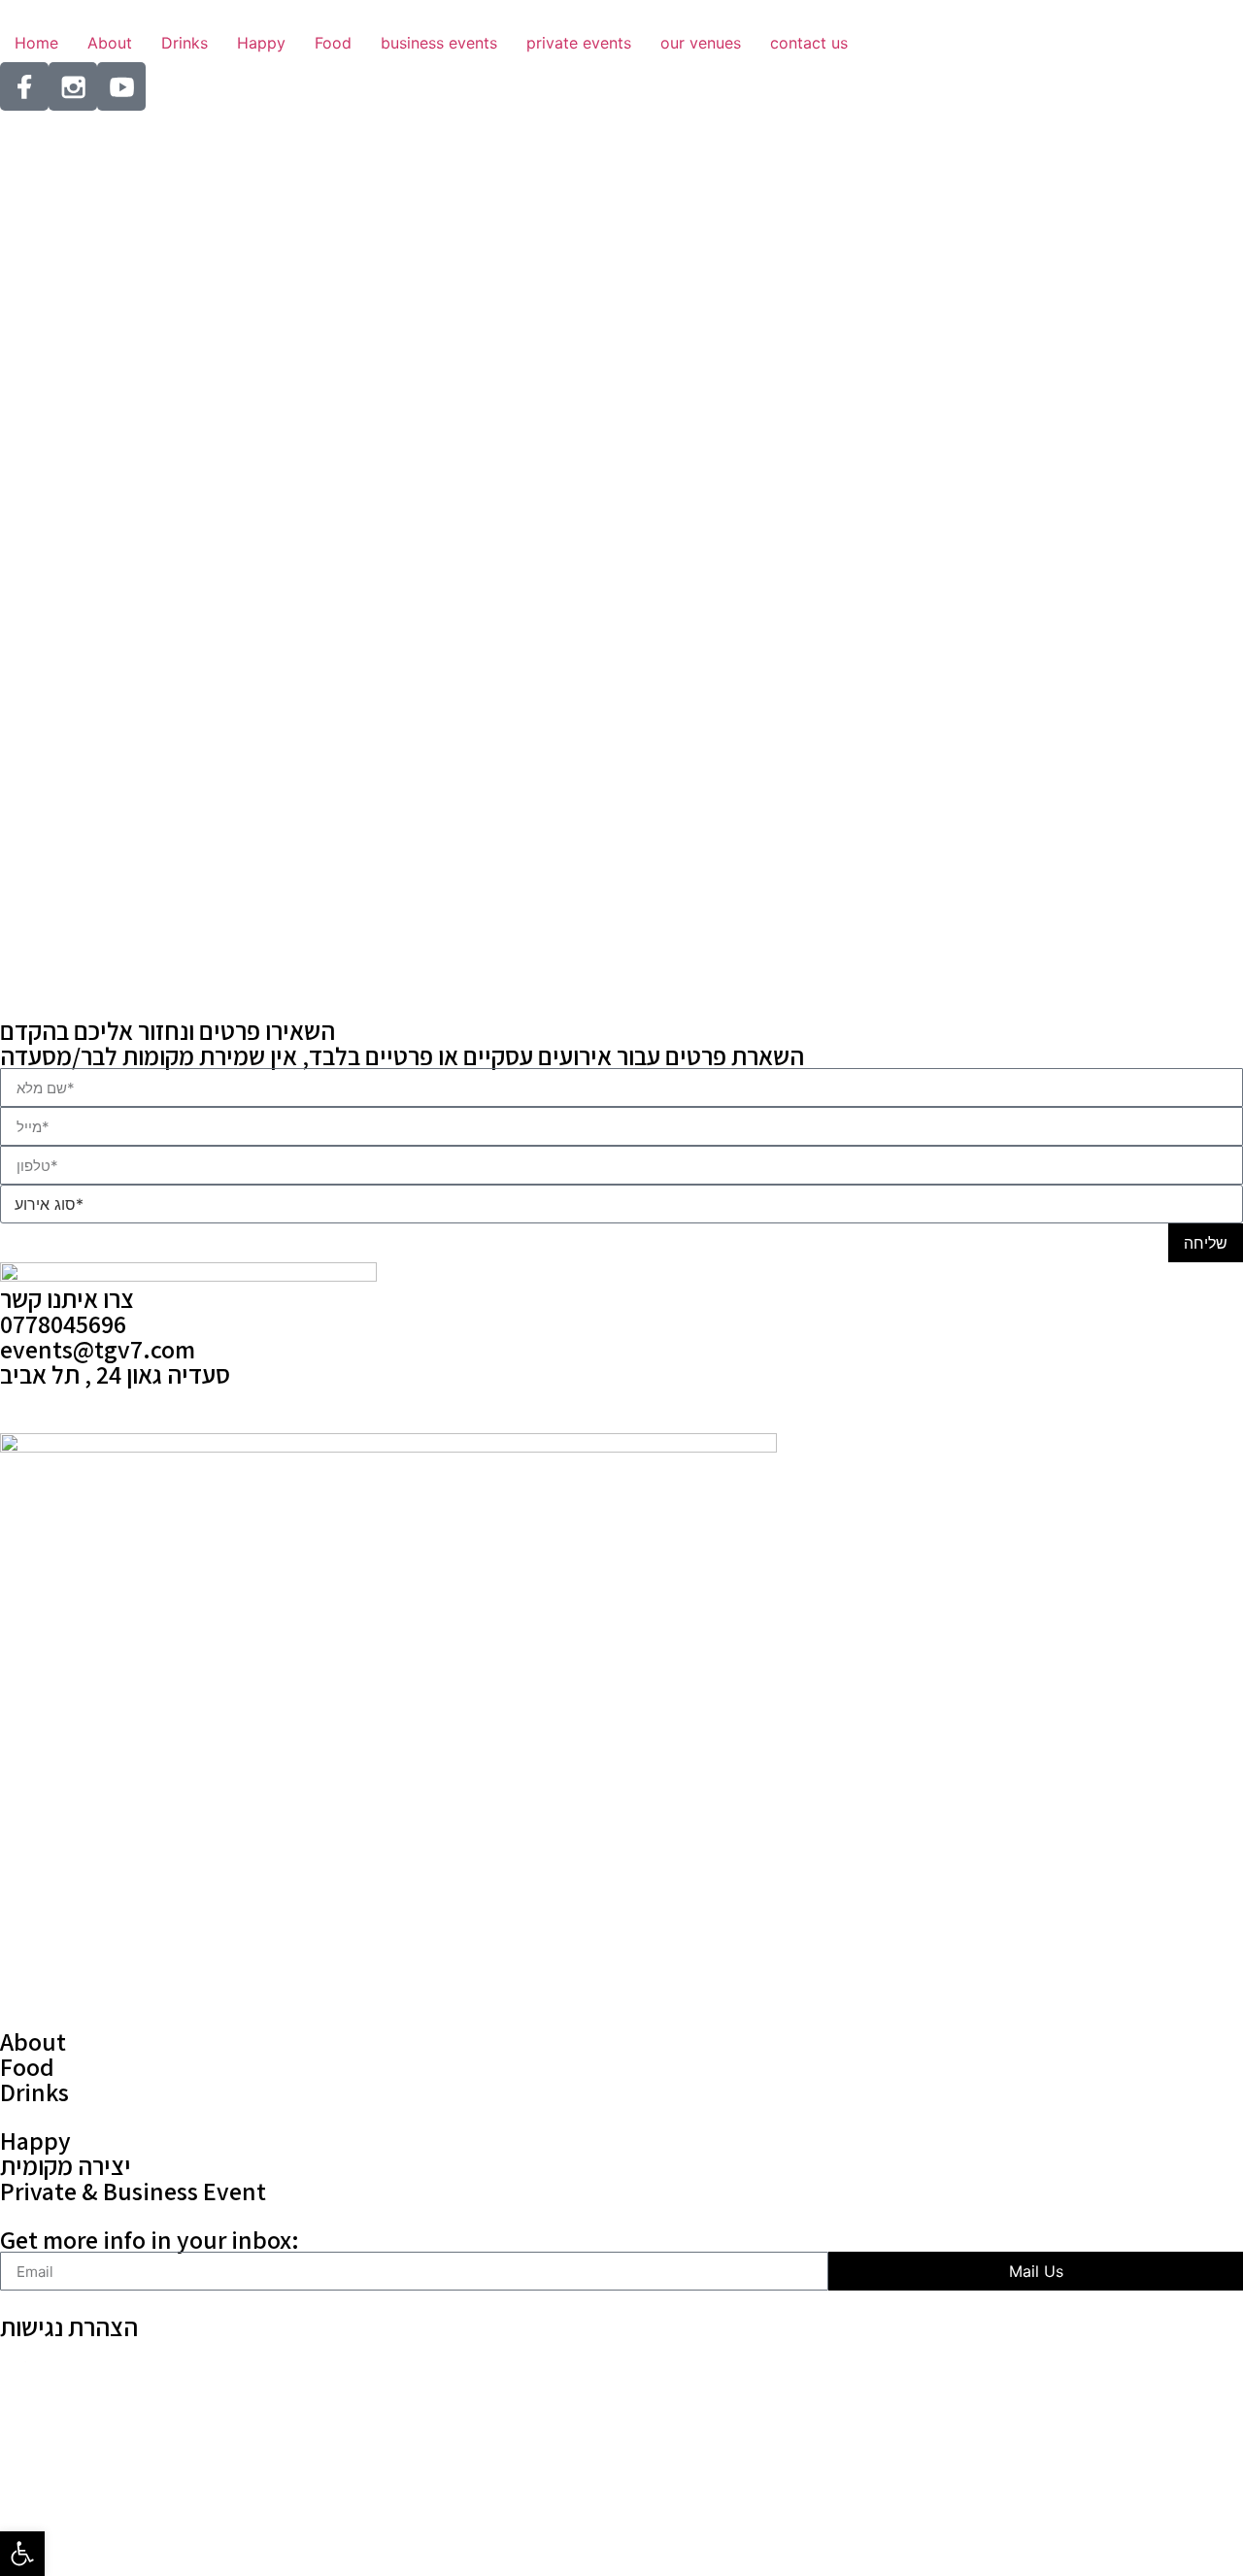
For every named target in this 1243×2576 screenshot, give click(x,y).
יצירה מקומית (66, 2165)
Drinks (34, 2091)
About (33, 2041)
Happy (35, 2140)
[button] (22, 2554)
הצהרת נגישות (69, 2326)
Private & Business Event (133, 2191)
